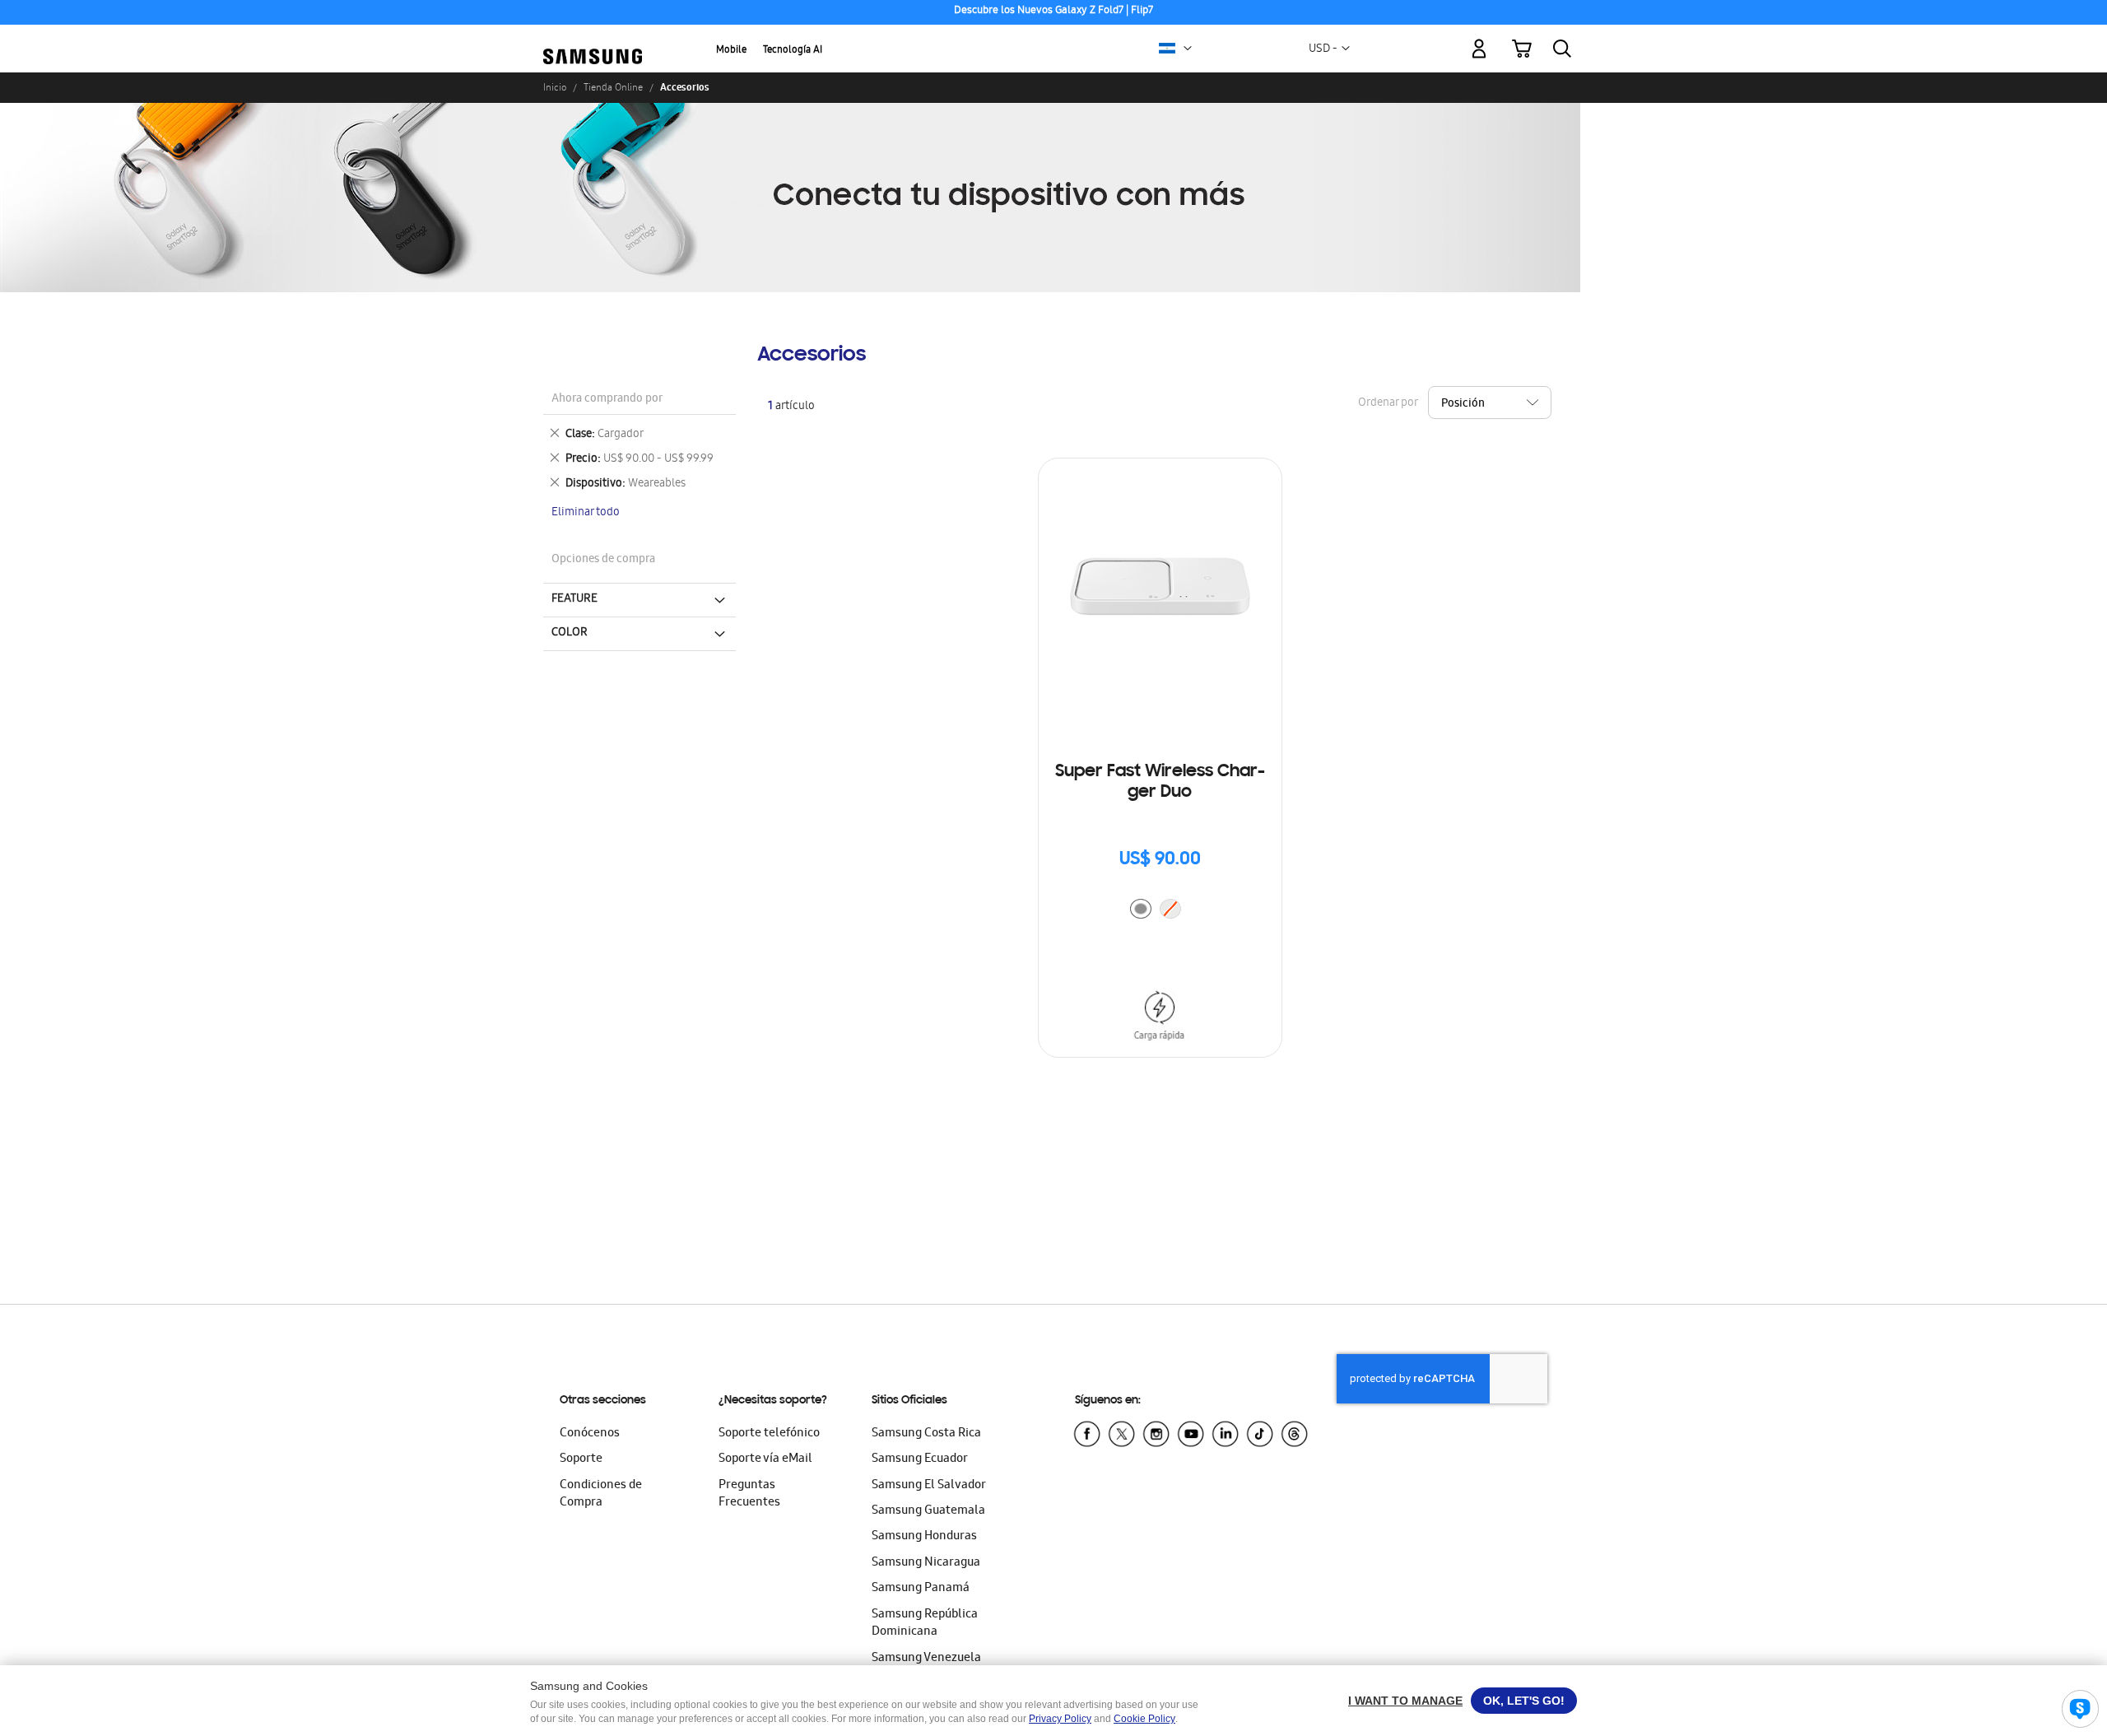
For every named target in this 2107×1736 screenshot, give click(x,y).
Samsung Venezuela (926, 1659)
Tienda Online (613, 87)
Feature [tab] (574, 599)
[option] (1141, 909)
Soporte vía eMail (765, 1459)
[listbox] (1160, 911)
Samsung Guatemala (928, 1511)
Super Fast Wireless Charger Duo (1160, 782)
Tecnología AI (793, 51)
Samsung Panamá (921, 1589)
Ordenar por (1388, 404)
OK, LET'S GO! (1524, 1701)
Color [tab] (570, 633)
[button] (1188, 49)
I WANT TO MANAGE (1405, 1701)
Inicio (555, 87)
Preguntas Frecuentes (749, 1494)
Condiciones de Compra (601, 1494)
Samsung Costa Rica (926, 1434)
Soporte (581, 1459)
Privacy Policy (1060, 1719)
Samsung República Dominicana (925, 1624)
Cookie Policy (1144, 1719)
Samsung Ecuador (920, 1459)
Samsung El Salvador (929, 1486)
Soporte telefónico (769, 1434)
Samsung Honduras (924, 1537)
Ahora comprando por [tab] (607, 400)
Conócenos (590, 1434)
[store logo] (593, 39)
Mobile (731, 51)
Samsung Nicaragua (926, 1563)
